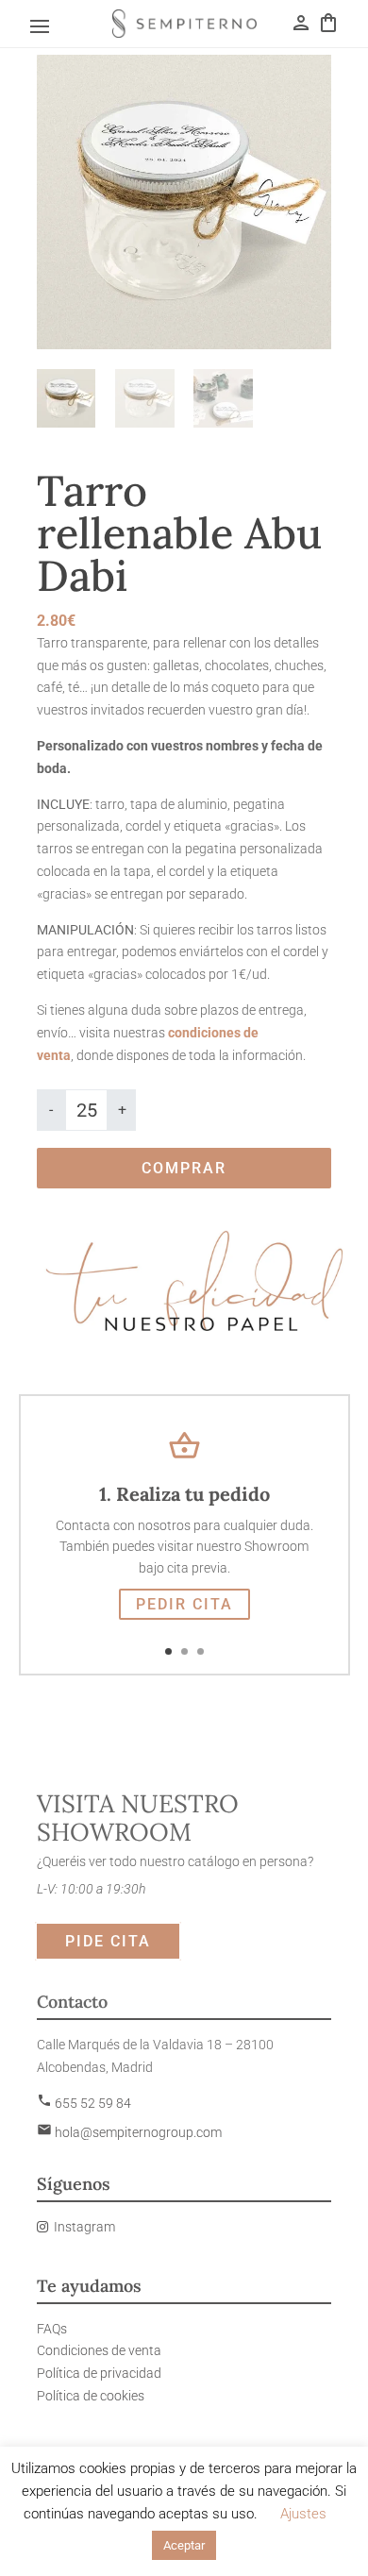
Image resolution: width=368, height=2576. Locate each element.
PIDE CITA (108, 1941)
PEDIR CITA (184, 1604)
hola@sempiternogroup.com (129, 2132)
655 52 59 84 (84, 2103)
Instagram (84, 2227)
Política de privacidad (99, 2373)
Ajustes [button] (303, 2514)
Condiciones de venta (99, 2350)
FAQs (52, 2329)
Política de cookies (91, 2396)
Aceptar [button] (184, 2545)
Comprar (184, 1168)
